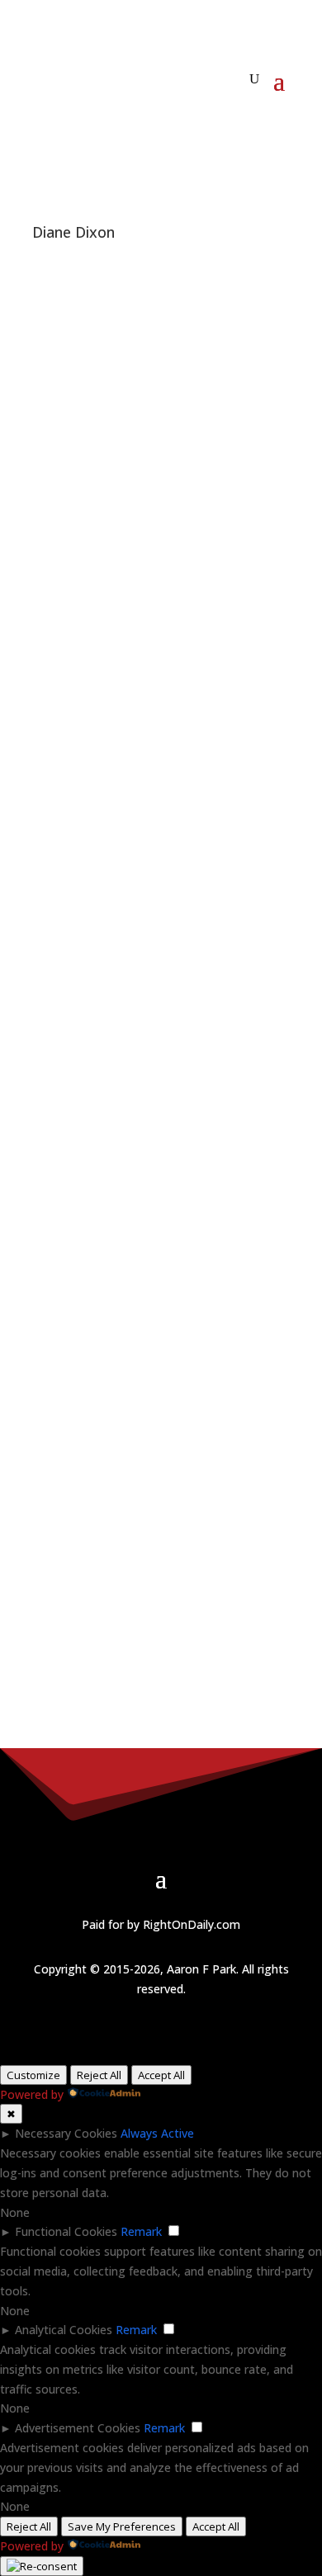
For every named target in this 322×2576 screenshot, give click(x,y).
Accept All (161, 2075)
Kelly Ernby (199, 282)
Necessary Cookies (66, 2133)
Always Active (157, 2133)
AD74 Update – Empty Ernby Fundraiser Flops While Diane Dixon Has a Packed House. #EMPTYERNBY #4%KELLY (155, 1178)
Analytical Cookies (64, 2330)
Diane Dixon (204, 975)
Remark (141, 2231)
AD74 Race (140, 282)
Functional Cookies (66, 2231)
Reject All (99, 2075)
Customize (33, 2075)
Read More (62, 763)
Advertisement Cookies (78, 2428)
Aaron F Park (129, 834)
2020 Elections (71, 282)
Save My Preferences (122, 2526)
